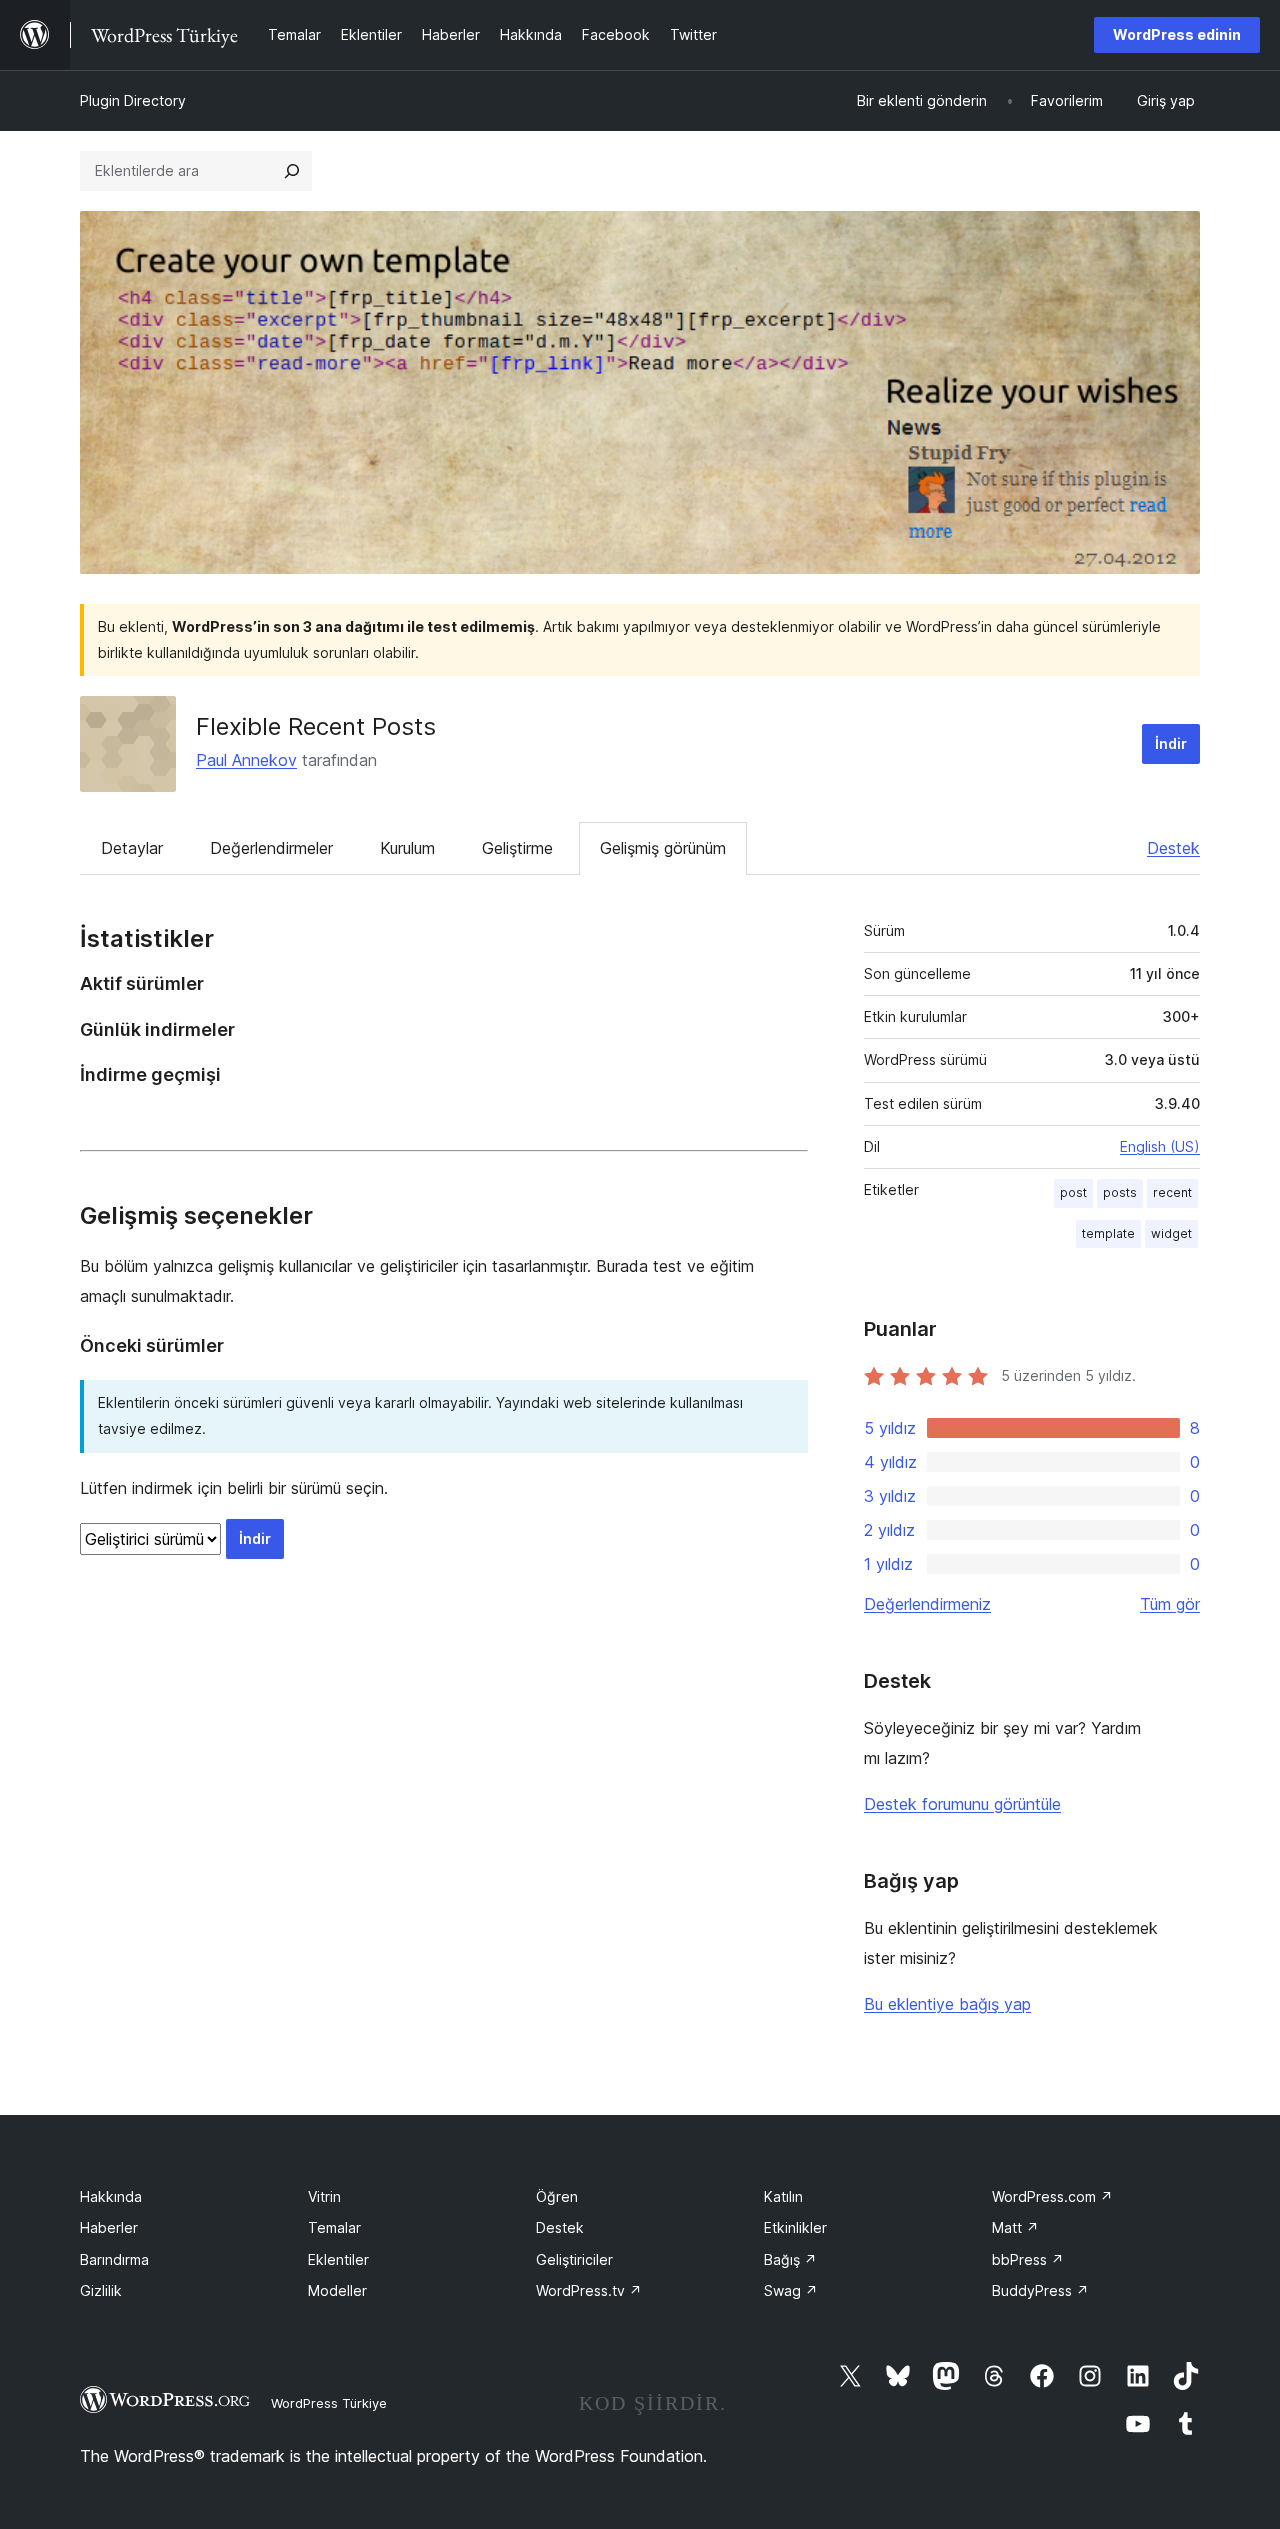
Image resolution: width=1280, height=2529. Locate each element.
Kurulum (407, 848)
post (1073, 1192)
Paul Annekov (246, 760)
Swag (791, 2290)
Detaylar (132, 848)
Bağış (790, 2259)
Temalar (334, 2227)
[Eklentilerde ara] (292, 171)
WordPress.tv (589, 2290)
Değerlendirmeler (271, 848)
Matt (1015, 2227)
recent (1172, 1192)
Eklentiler (338, 2259)
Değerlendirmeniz (927, 1604)
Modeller (337, 2290)
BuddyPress (1040, 2290)
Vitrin (324, 2196)
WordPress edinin (1177, 34)
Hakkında (111, 2196)
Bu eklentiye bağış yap (947, 2004)
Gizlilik (101, 2290)
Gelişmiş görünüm (663, 848)
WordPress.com (1052, 2196)
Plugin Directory (133, 100)
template (1108, 1233)
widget (1171, 1233)
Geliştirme (517, 848)
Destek (1173, 848)
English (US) (1160, 1146)
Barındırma (114, 2259)
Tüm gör (1170, 1604)
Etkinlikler (795, 2227)
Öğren (557, 2196)
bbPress (1028, 2259)
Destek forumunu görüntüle (962, 1804)
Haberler (109, 2227)
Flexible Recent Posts (316, 726)
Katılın (783, 2196)
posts (1120, 1192)
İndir (1171, 743)
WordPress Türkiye (329, 2403)
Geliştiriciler (574, 2259)
